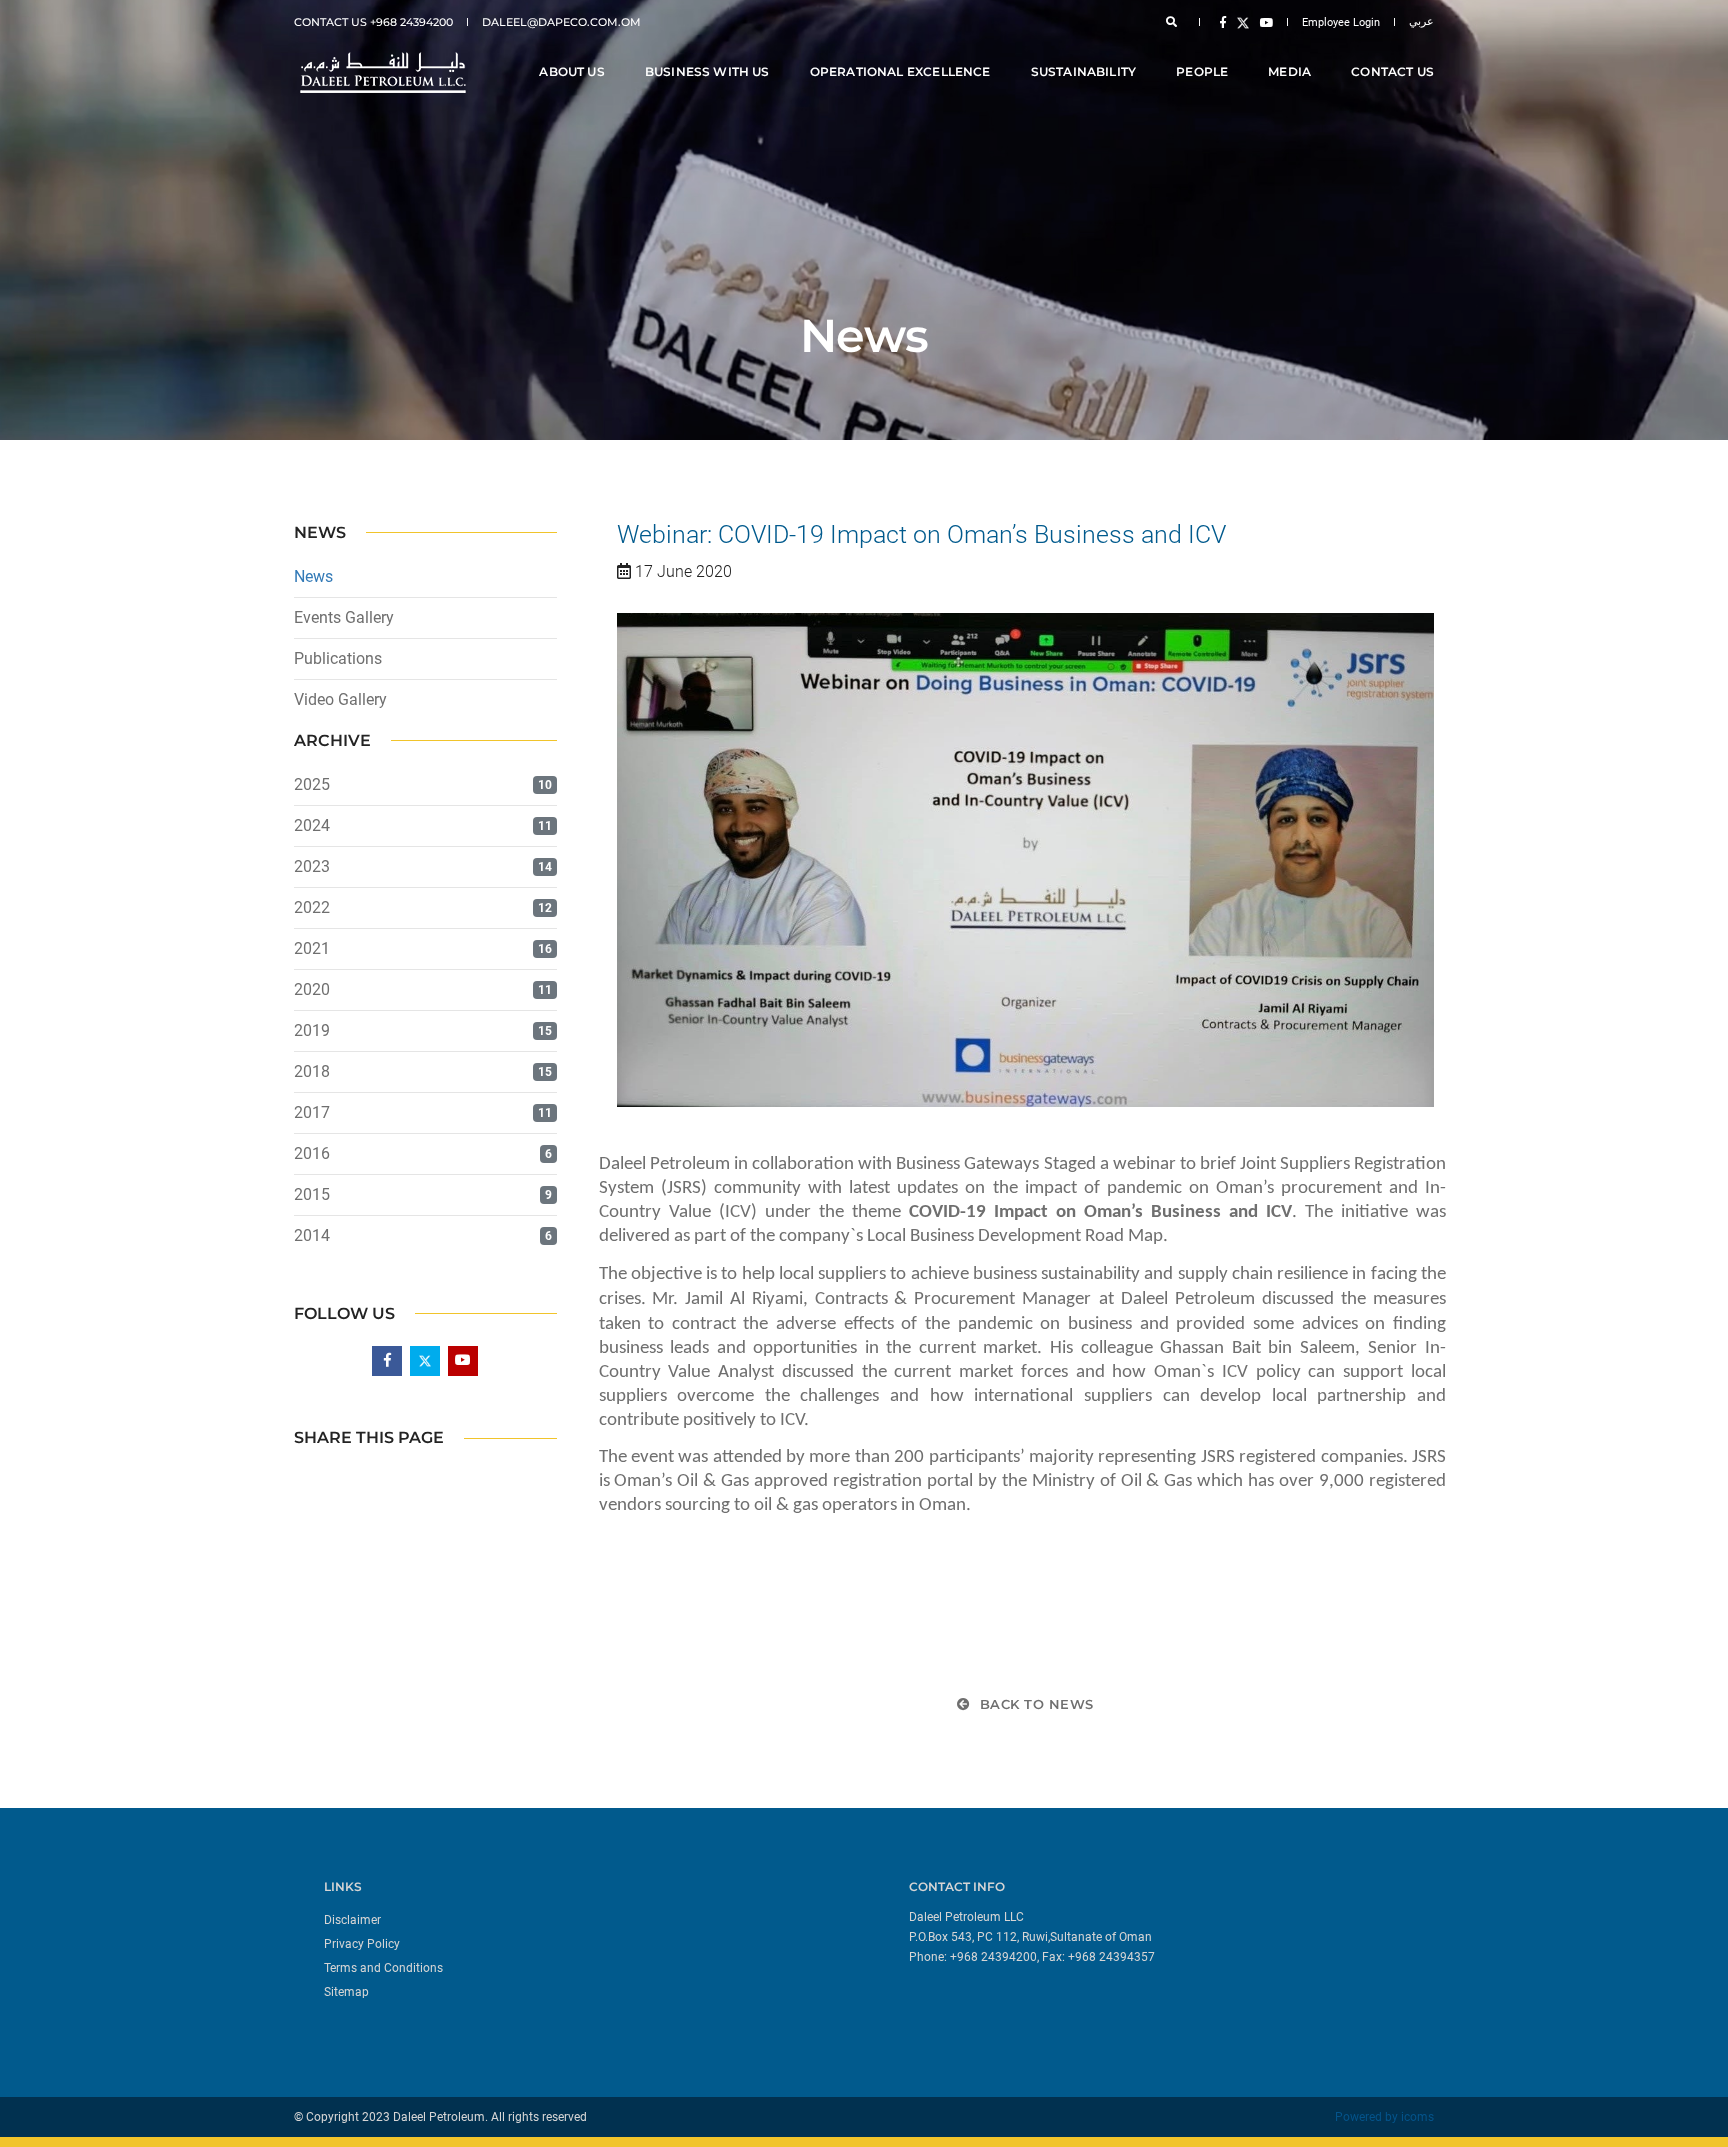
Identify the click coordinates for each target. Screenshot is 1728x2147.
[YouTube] (1263, 22)
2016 (312, 1153)
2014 (312, 1235)
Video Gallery (340, 699)
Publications (338, 658)
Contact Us (1392, 71)
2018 (312, 1071)
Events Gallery (344, 617)
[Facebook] (1223, 22)
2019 (312, 1030)
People (1202, 71)
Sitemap (346, 1992)
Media (1289, 71)
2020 (312, 989)
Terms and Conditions (383, 1968)
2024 (312, 825)
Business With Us (707, 71)
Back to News (1034, 1704)
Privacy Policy (362, 1944)
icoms (1417, 2117)
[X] (1243, 22)
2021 (312, 948)
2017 (312, 1112)
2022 (312, 907)
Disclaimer (352, 1920)
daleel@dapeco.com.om (561, 22)
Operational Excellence (900, 71)
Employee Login (1341, 22)
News (313, 576)
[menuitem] (586, 1919)
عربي (1421, 21)
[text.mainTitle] (381, 72)
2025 (312, 784)
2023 (312, 866)
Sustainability (1084, 71)
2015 (312, 1194)
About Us (571, 71)
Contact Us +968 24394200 (373, 22)
